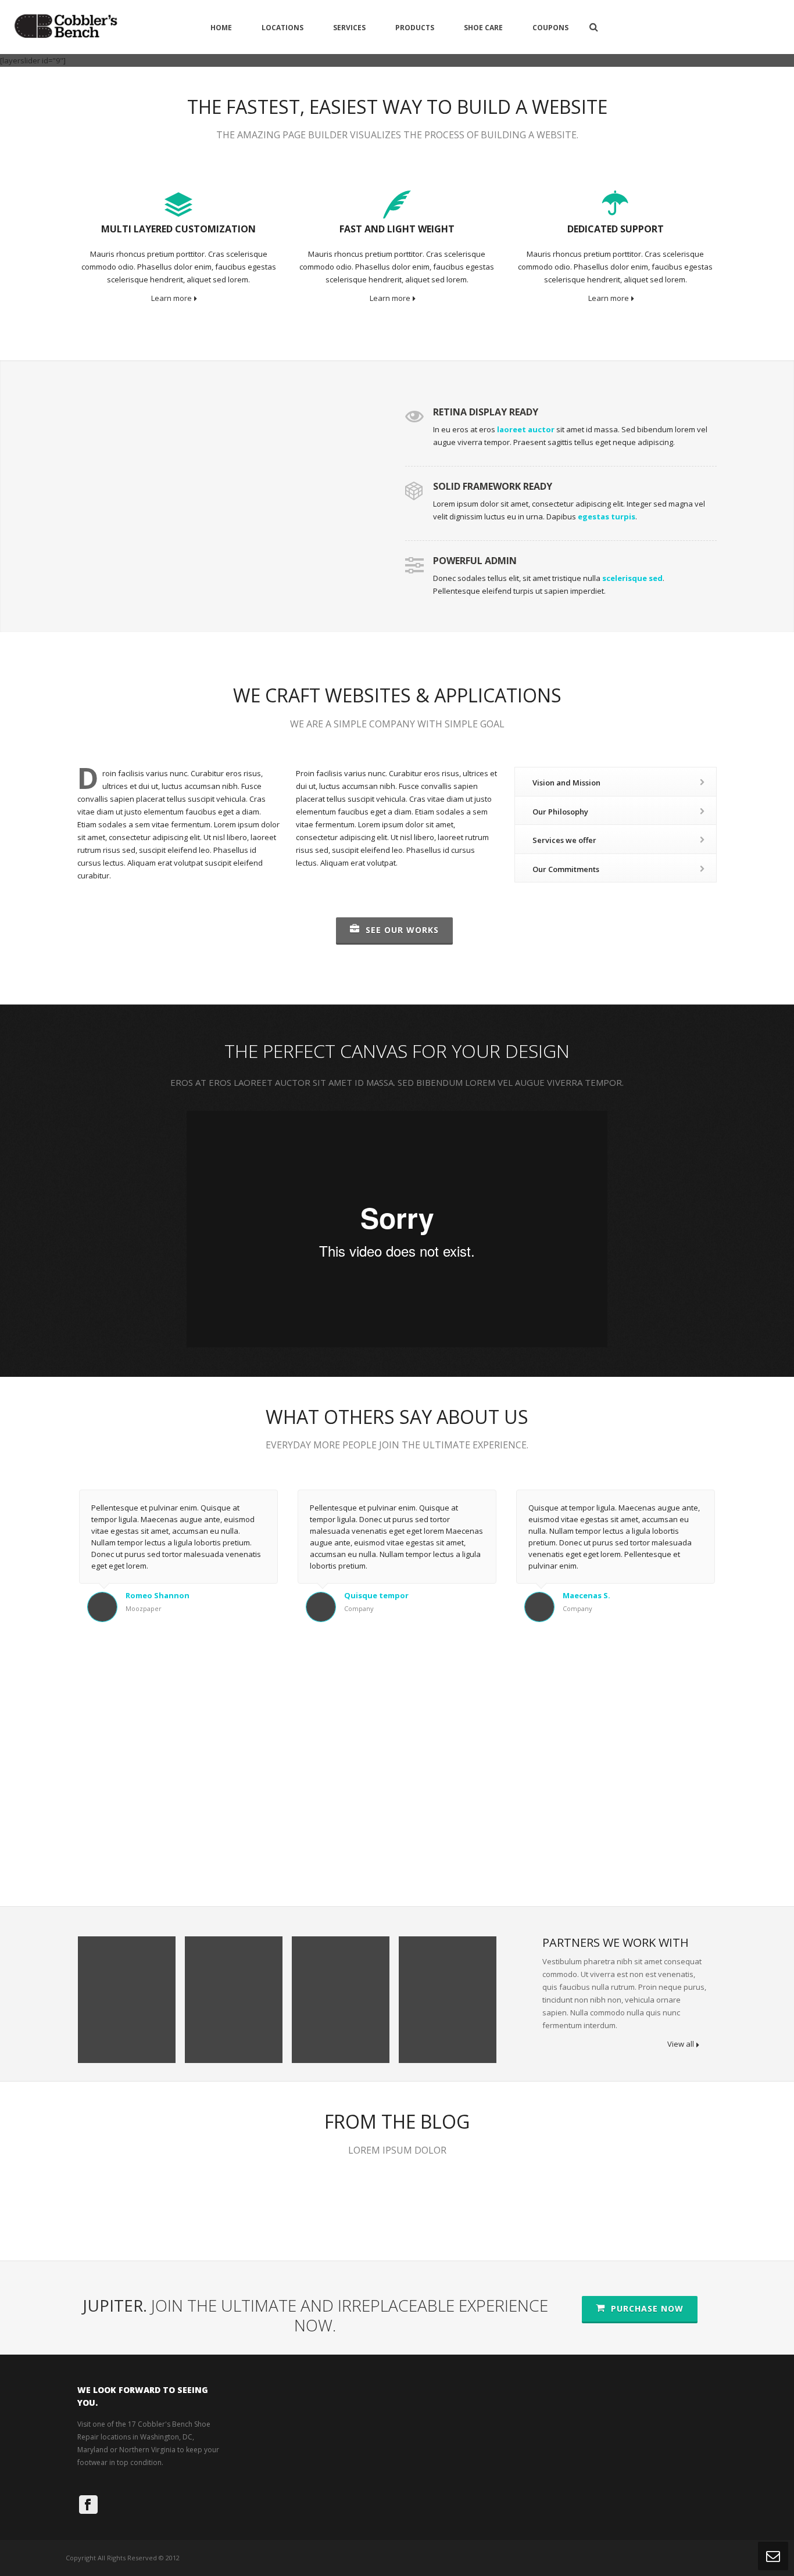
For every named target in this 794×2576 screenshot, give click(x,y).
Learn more (171, 298)
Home (221, 28)
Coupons (550, 28)
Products (415, 28)
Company (359, 1608)
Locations (282, 28)
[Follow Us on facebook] (88, 2505)
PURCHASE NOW (646, 2308)
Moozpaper (144, 1608)
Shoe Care (483, 28)
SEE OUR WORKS (401, 930)
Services (349, 28)
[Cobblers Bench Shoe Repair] (66, 27)
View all (681, 2044)
